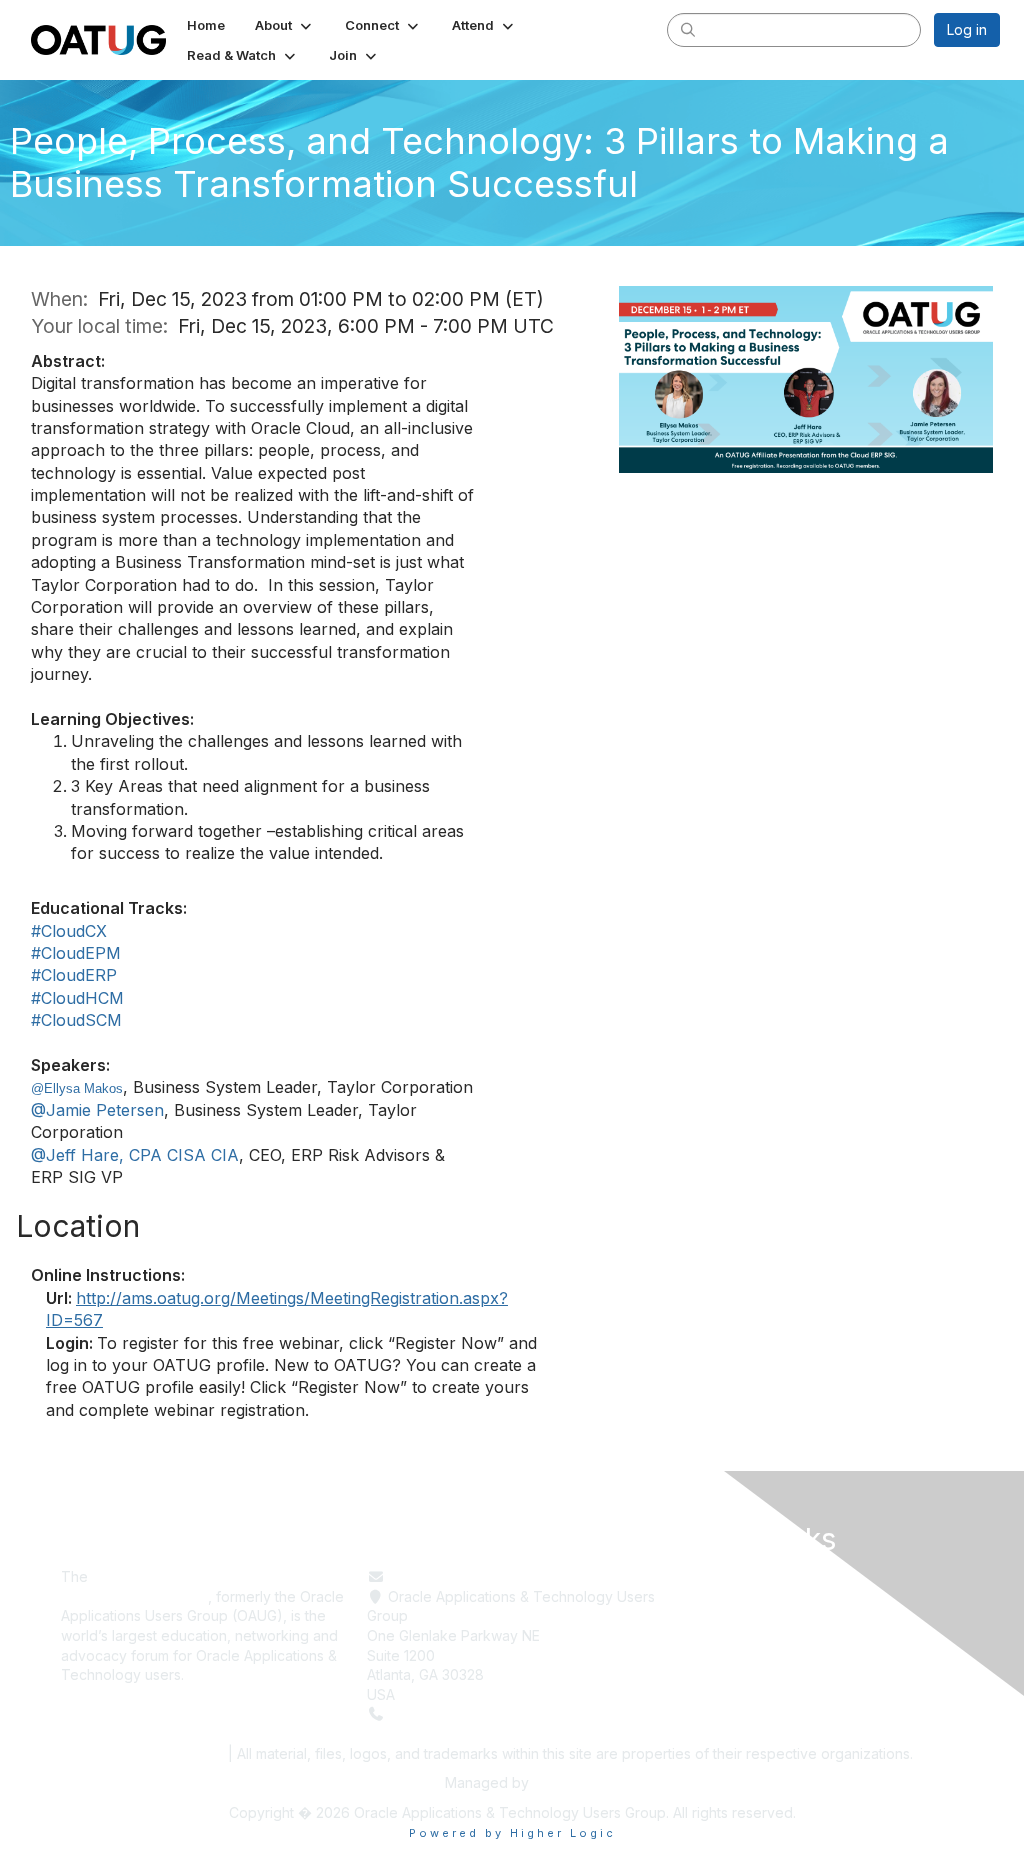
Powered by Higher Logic (512, 1833)
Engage (698, 1615)
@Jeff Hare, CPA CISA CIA (135, 1155)
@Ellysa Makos (77, 1088)
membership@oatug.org (467, 1576)
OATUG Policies (166, 1753)
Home (692, 1576)
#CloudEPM (76, 953)
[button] (285, 25)
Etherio (556, 1782)
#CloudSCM (76, 1020)
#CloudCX (69, 931)
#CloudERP (74, 975)
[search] (688, 29)
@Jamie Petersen (97, 1110)
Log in (967, 29)
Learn (691, 1596)
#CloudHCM (77, 998)
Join (687, 1635)
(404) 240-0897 (443, 1713)
